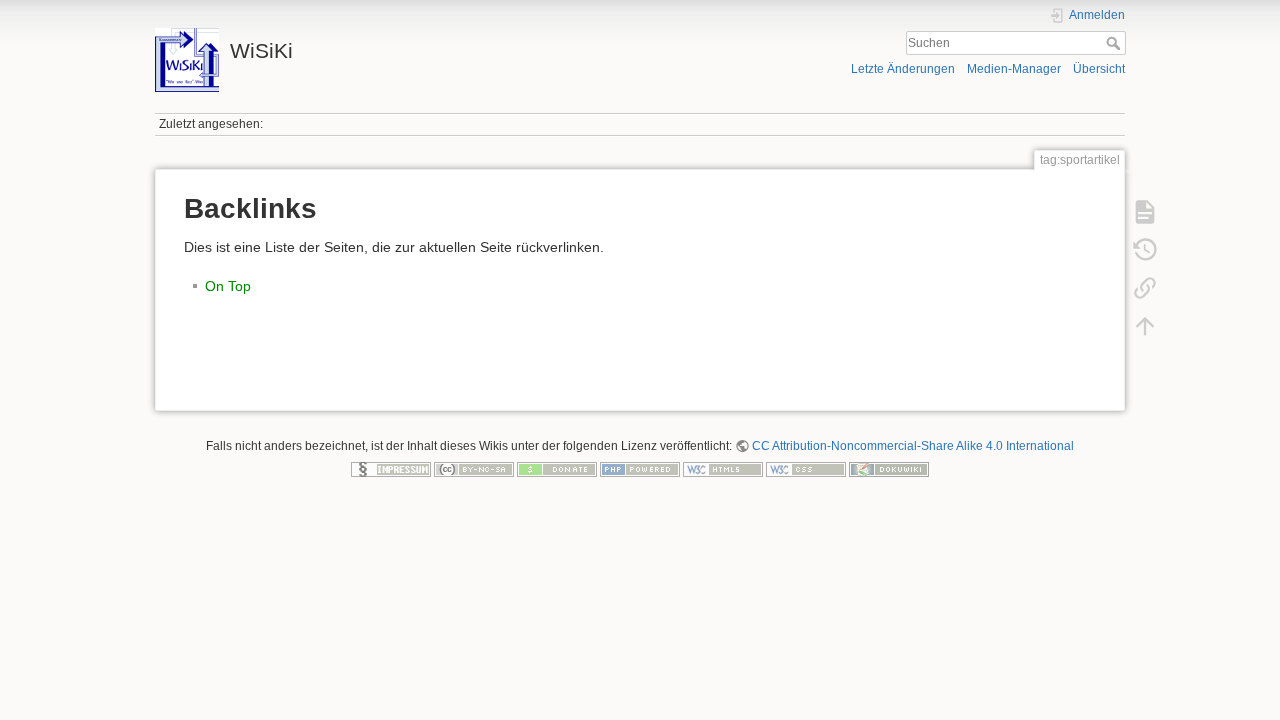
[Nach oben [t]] (1145, 326)
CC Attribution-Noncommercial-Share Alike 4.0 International (913, 446)
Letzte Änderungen (903, 69)
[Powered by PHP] (640, 469)
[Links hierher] (1145, 288)
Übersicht (1099, 69)
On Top (228, 286)
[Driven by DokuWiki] (889, 469)
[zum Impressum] (391, 469)
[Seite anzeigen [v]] (1145, 212)
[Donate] (557, 469)
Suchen (1115, 43)
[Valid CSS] (806, 469)
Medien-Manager (1014, 69)
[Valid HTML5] (723, 469)
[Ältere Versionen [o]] (1145, 250)
